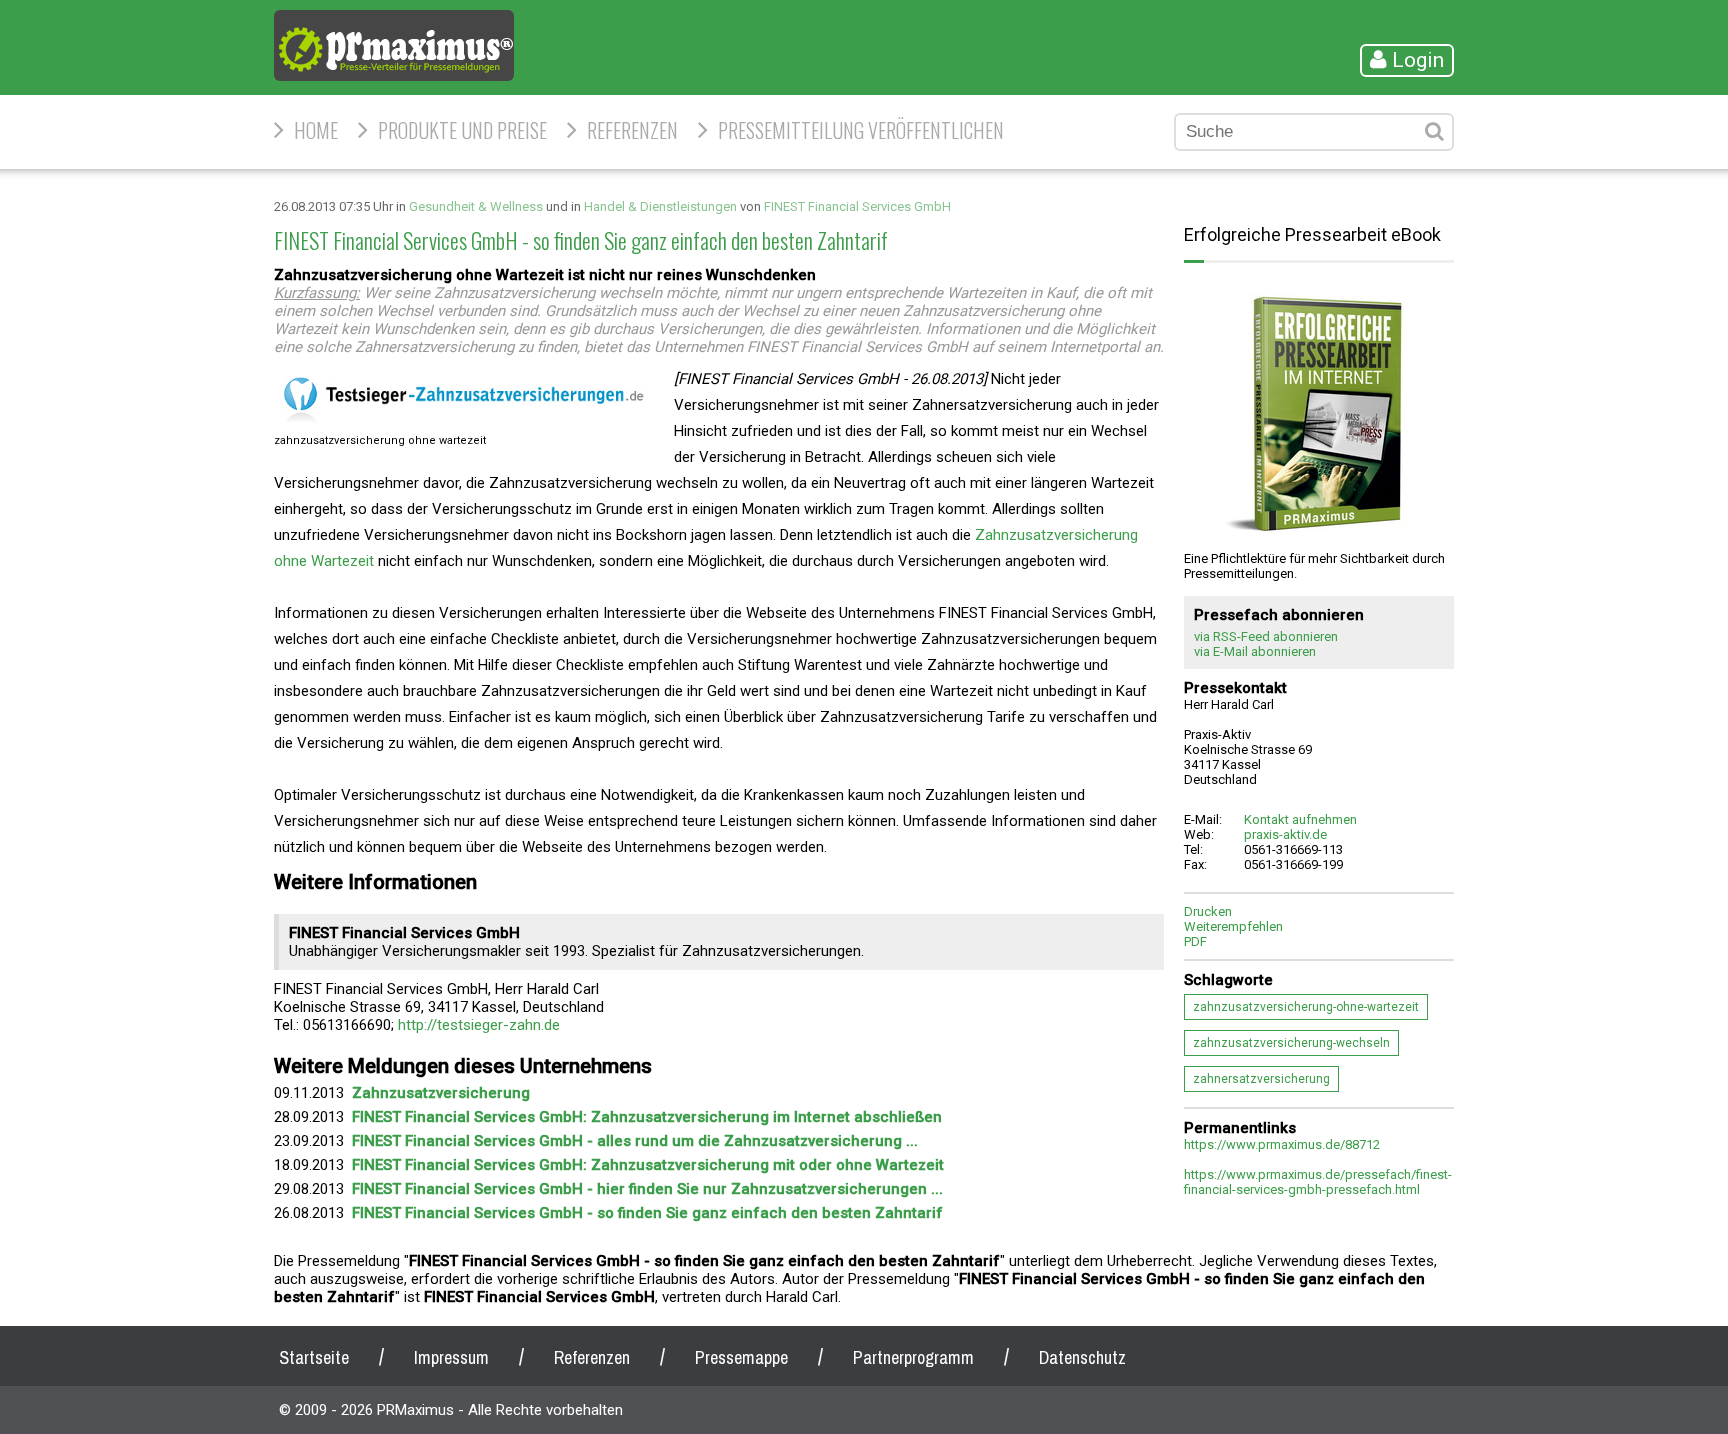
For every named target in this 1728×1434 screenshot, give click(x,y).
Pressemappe (741, 1357)
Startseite (314, 1357)
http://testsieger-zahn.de (479, 1025)
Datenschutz (1082, 1357)
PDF (1195, 941)
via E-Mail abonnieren (1255, 651)
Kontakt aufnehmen (1300, 819)
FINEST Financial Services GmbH (857, 206)
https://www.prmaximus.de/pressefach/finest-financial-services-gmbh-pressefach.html (1318, 1182)
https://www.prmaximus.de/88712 (1282, 1144)
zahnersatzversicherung (1261, 1079)
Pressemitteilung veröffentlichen (861, 130)
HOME (316, 130)
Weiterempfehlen (1233, 926)
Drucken (1208, 911)
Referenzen (632, 130)
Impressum (451, 1357)
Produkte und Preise (462, 130)
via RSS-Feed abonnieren (1266, 636)
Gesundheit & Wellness (476, 206)
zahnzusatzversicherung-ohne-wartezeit (1306, 1007)
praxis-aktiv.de (1285, 834)
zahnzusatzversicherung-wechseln (1291, 1043)
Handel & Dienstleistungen (660, 206)
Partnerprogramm (913, 1357)
